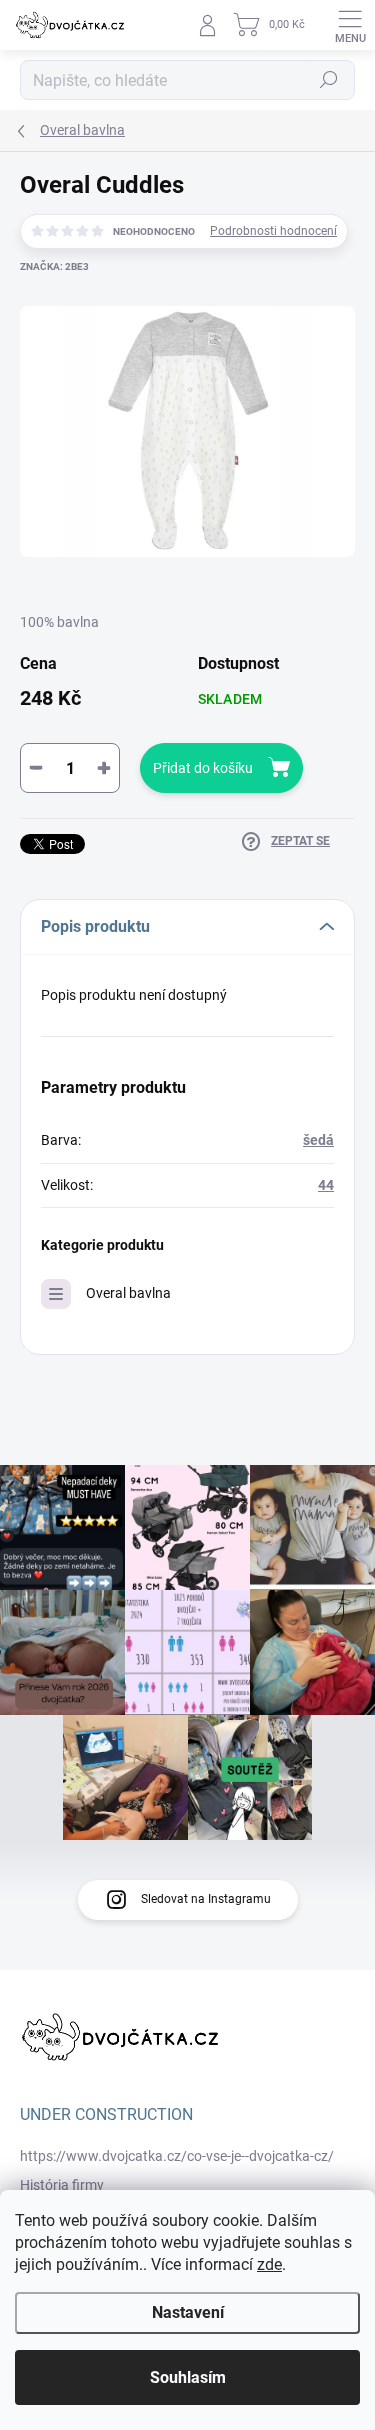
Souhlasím (188, 2377)
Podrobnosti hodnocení (273, 231)
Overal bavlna (128, 1293)
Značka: (54, 266)
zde (269, 2264)
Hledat (329, 80)
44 (326, 1185)
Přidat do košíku (203, 768)
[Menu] (350, 25)
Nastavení (188, 2312)
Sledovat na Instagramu (206, 1899)
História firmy (62, 2185)
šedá (318, 1140)
